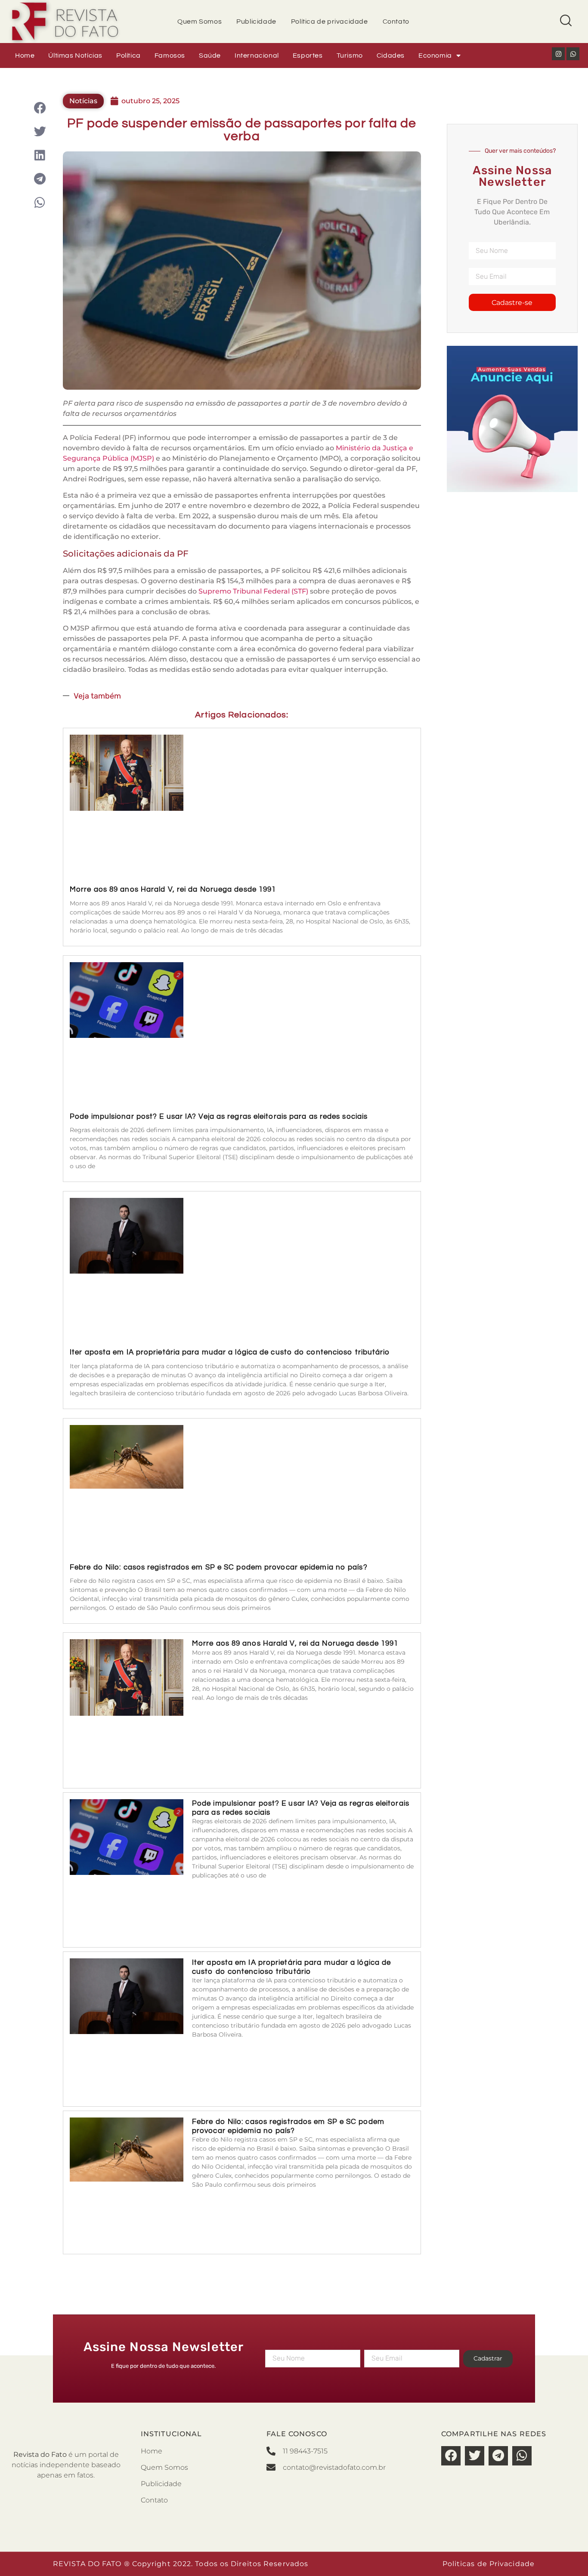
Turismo (350, 55)
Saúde (210, 55)
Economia (435, 55)
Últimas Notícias (75, 55)
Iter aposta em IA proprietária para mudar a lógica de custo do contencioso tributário (230, 1352)
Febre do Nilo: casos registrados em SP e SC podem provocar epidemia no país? (219, 1567)
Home (25, 55)
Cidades (391, 55)
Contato (396, 22)
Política (128, 55)
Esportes (308, 55)
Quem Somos (200, 22)
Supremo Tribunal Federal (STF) (253, 591)
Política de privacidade (330, 22)
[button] (40, 108)
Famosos (170, 55)
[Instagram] (558, 54)
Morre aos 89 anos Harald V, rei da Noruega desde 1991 (173, 889)
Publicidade (256, 22)
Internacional (257, 55)
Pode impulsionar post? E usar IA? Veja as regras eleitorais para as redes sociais (219, 1117)
